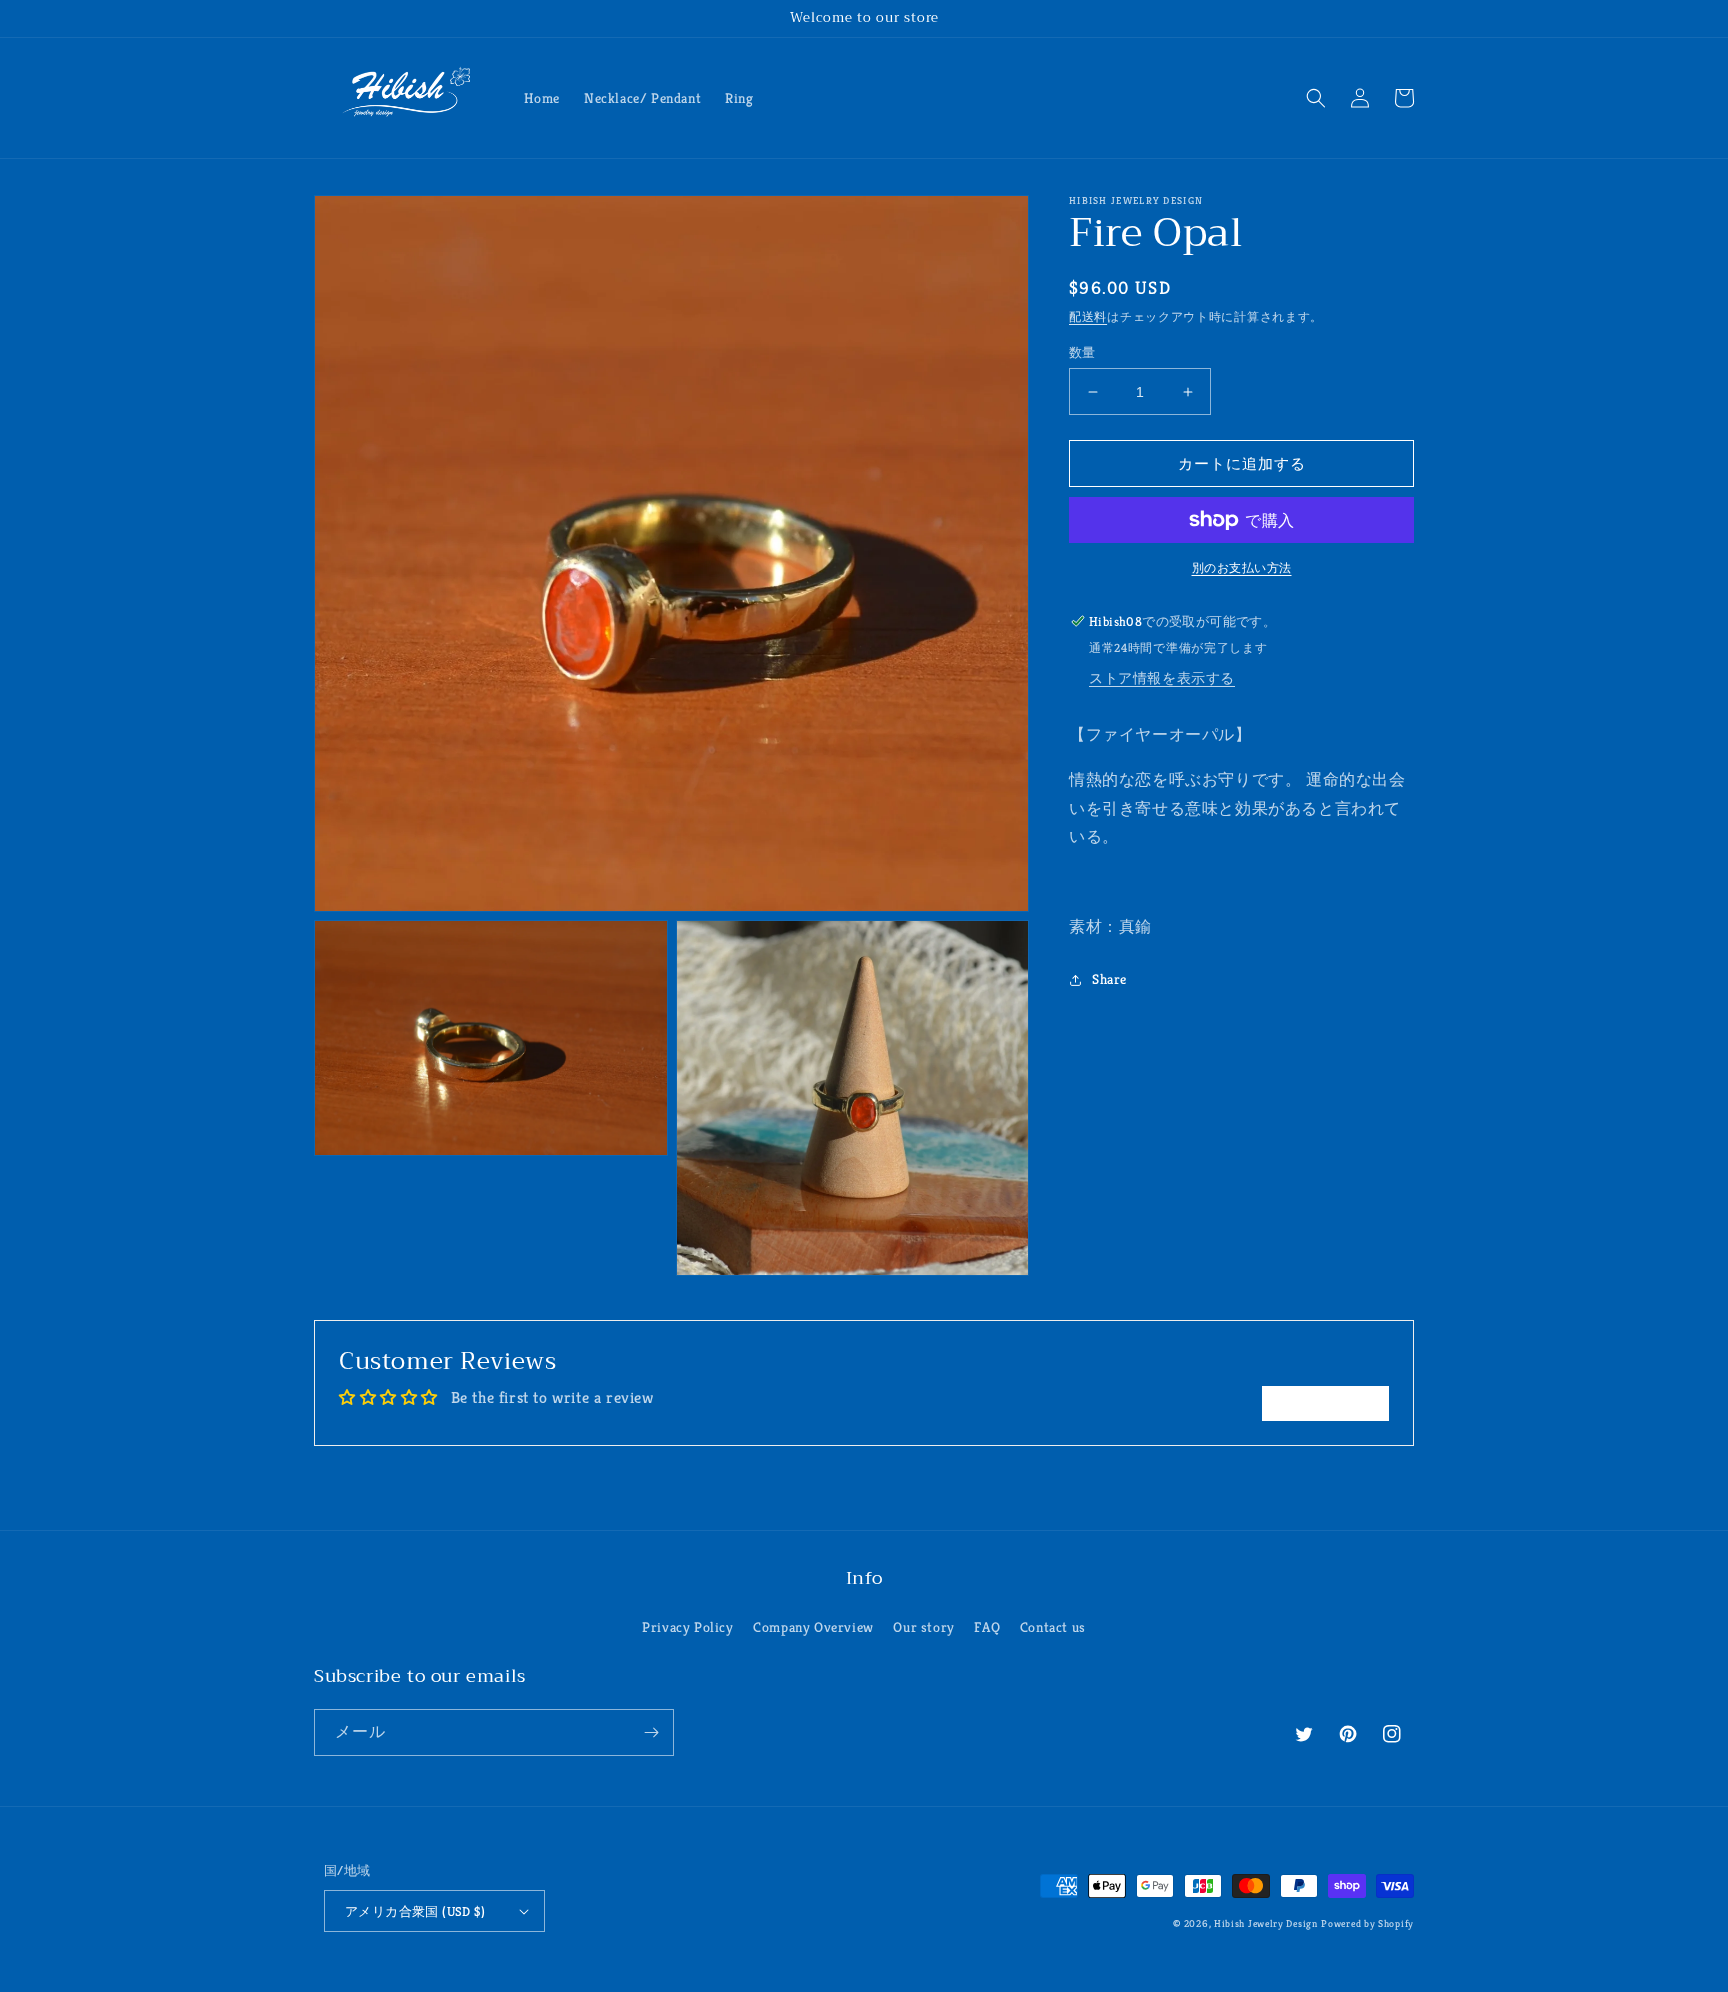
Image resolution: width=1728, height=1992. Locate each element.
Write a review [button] (1325, 1402)
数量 (1082, 352)
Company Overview (813, 1627)
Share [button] (1109, 979)
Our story (923, 1627)
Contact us (1053, 1627)
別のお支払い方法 (1242, 567)
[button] (1316, 98)
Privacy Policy (687, 1627)
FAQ (987, 1627)
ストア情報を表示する (1162, 678)
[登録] (651, 1732)
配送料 (1088, 316)
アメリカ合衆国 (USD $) (415, 1911)
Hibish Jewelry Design (1266, 1923)
